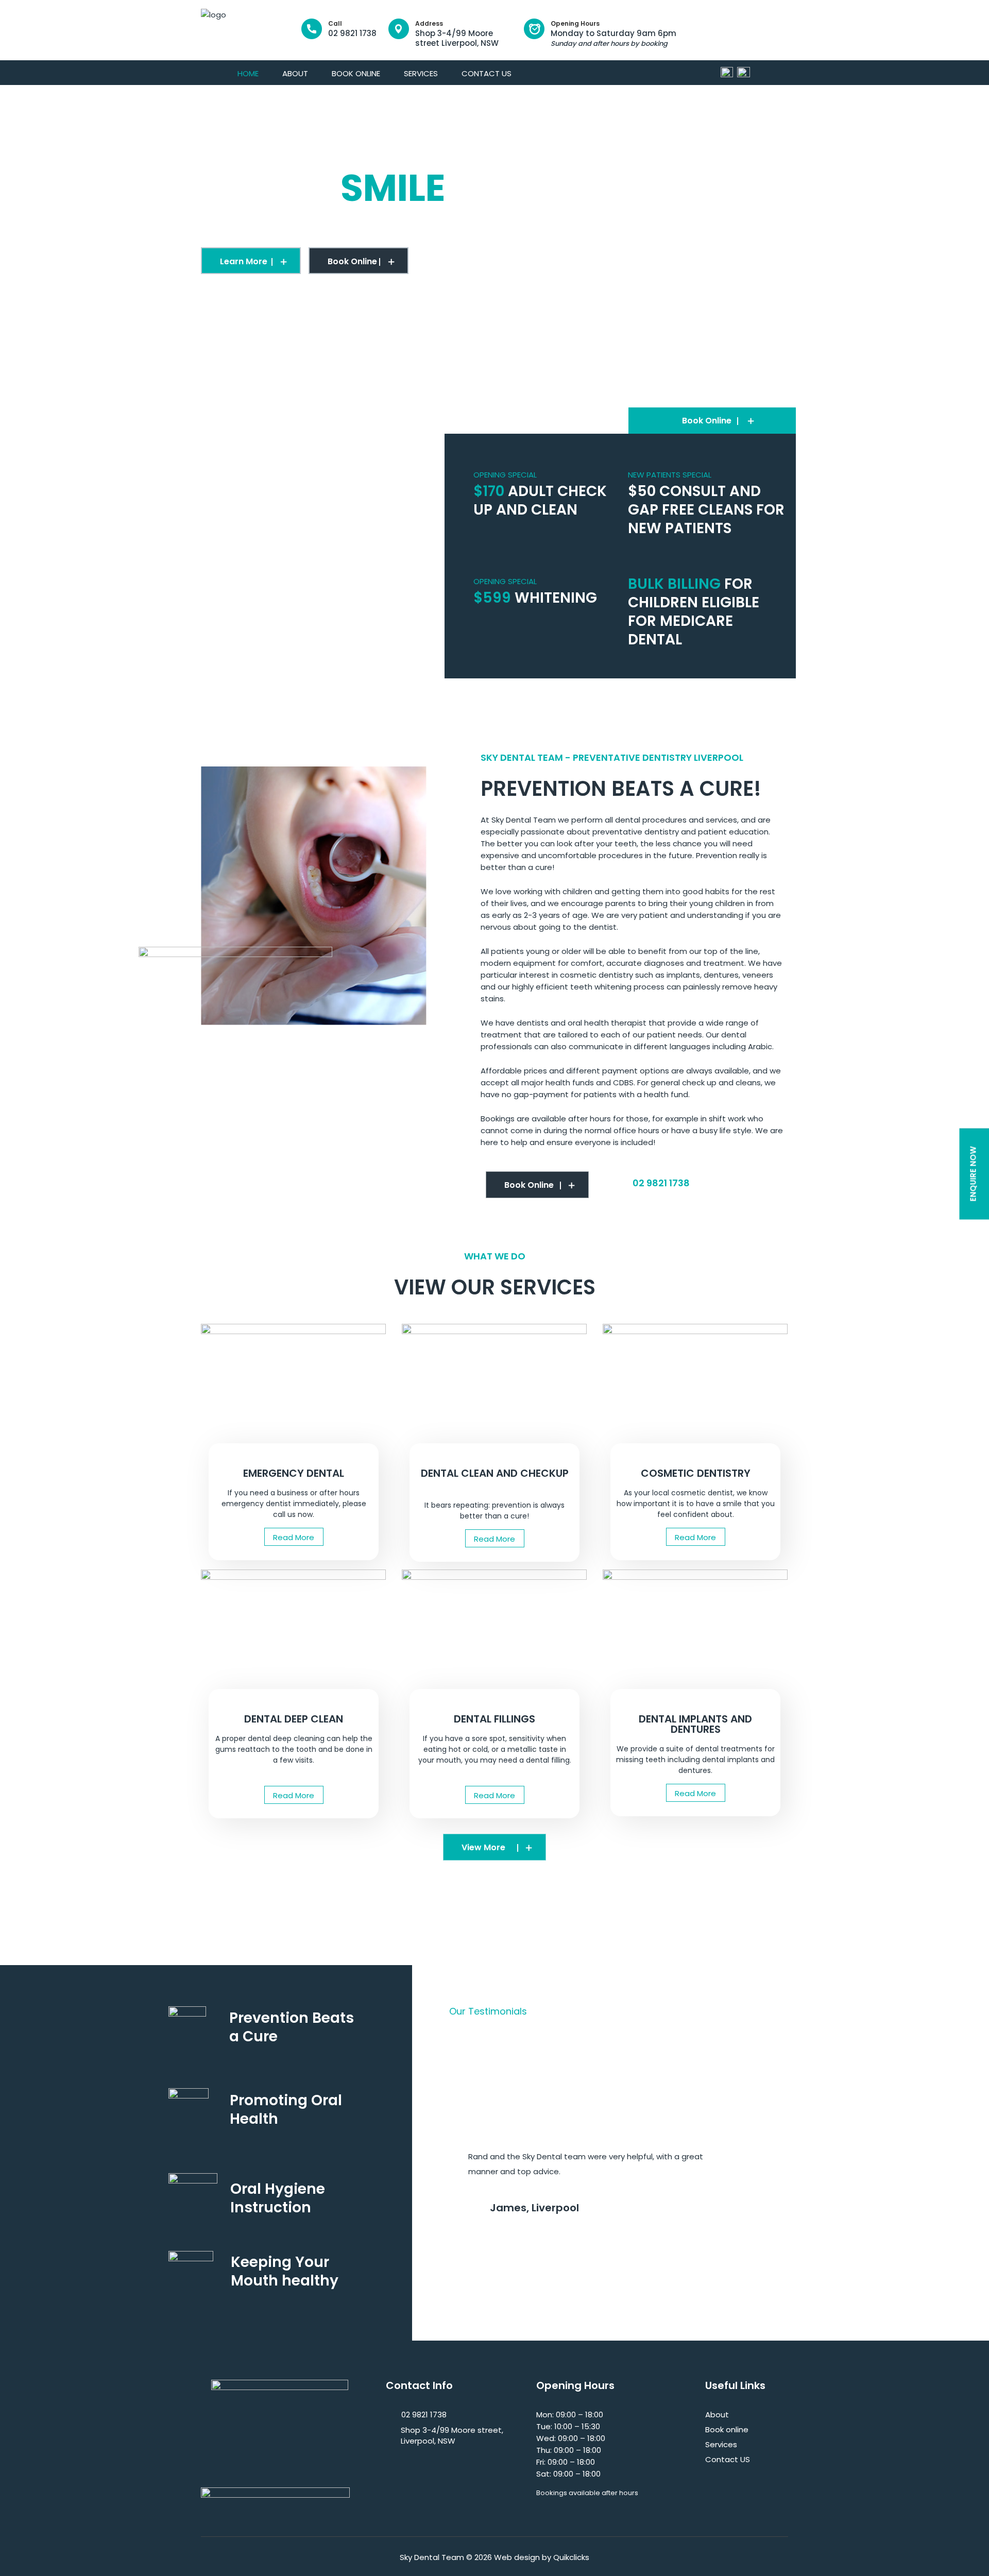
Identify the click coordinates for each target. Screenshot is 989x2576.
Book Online (352, 261)
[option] (494, 227)
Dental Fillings (494, 1719)
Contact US (487, 73)
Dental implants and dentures (695, 1724)
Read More (294, 1537)
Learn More (244, 261)
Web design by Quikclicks (542, 2557)
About (295, 73)
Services (421, 73)
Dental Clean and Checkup (495, 1473)
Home (248, 73)
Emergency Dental (294, 1473)
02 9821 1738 (352, 29)
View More (483, 1847)
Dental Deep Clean (294, 1719)
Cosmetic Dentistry (696, 1473)
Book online (356, 73)
